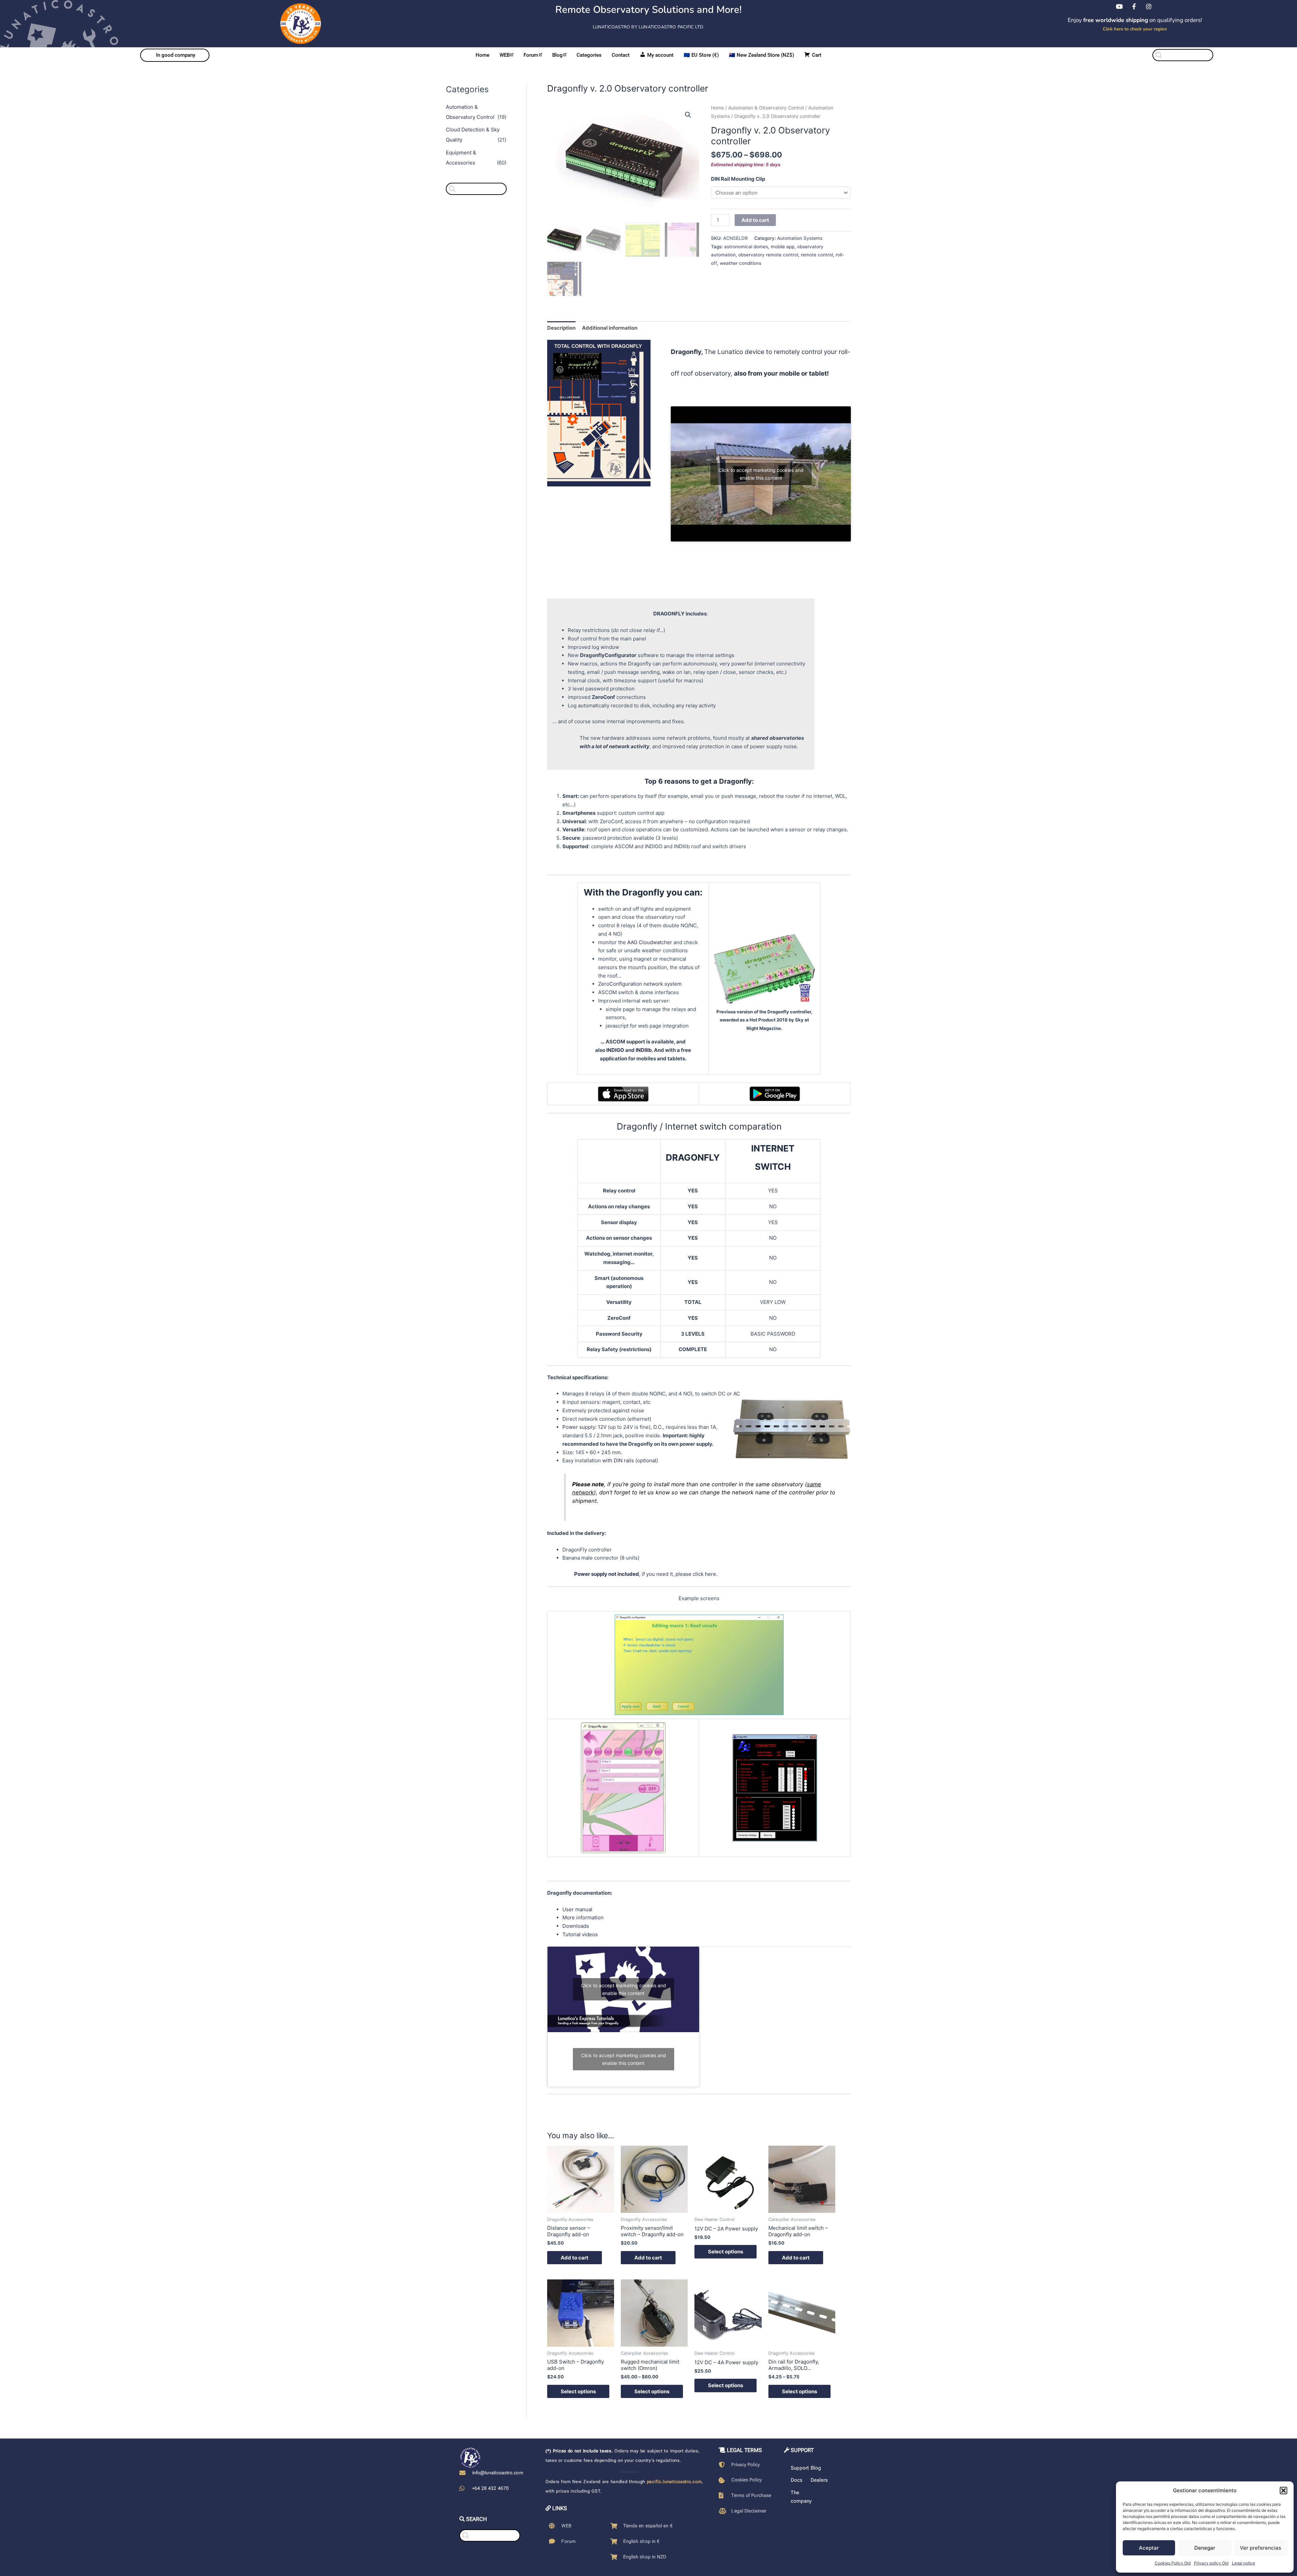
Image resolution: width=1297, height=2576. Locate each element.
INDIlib (644, 1050)
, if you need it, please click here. (646, 1574)
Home (482, 55)
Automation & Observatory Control (766, 108)
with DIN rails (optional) (630, 1460)
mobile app (783, 247)
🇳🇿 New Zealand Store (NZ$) (761, 55)
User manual (577, 1909)
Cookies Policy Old (1173, 2563)
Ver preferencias (1261, 2548)
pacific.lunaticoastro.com (674, 2482)
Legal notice (1243, 2563)
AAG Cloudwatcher (650, 942)
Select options (726, 2252)
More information (583, 1917)
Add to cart (755, 220)
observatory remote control (768, 255)
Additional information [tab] (610, 328)
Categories (589, 55)
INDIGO (615, 1050)
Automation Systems (800, 238)
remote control (817, 255)
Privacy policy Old (1211, 2563)
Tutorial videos (580, 1934)
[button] (1283, 2491)
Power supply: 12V (584, 1427)
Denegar (1205, 2548)
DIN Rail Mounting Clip (738, 179)
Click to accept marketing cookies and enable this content (761, 474)
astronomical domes (746, 247)
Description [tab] (561, 328)
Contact (621, 55)
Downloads (576, 1926)
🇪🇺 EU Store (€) (701, 55)
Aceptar (1149, 2548)
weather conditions (741, 263)
